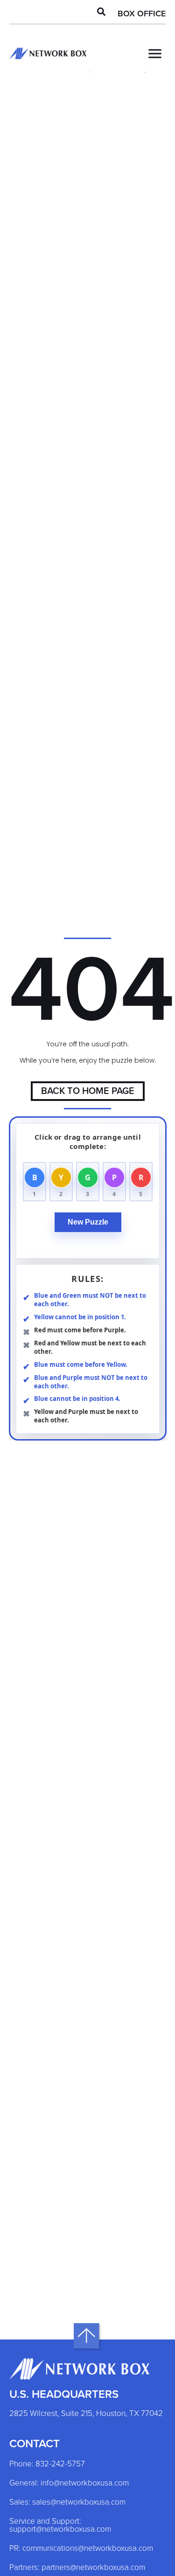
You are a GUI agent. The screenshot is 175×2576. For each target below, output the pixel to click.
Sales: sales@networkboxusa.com (67, 2503)
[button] (101, 12)
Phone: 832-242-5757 (47, 2464)
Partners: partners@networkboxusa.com (77, 2568)
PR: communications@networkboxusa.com (81, 2549)
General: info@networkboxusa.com (69, 2483)
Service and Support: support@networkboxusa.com (60, 2526)
